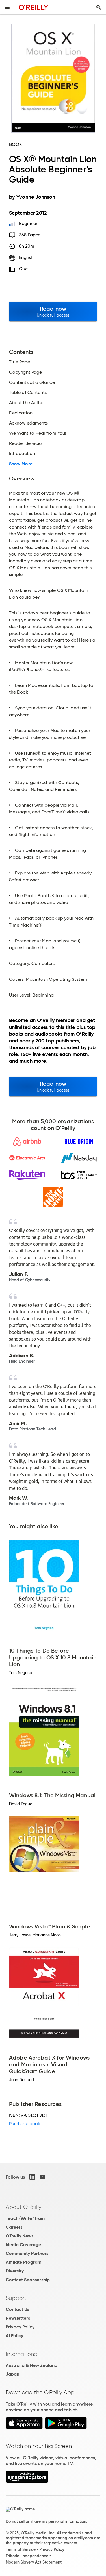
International (22, 2354)
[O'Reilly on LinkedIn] (32, 2177)
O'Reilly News (20, 2236)
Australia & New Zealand (32, 2365)
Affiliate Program (24, 2262)
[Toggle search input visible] (99, 7)
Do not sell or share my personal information (46, 2521)
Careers (14, 2227)
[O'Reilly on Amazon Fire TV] (27, 2481)
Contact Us (17, 2309)
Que (23, 269)
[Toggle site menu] (7, 7)
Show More (21, 464)
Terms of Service (21, 2549)
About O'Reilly (23, 2207)
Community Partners (27, 2253)
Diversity (15, 2271)
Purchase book (25, 2124)
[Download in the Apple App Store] (24, 2428)
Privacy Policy (20, 2327)
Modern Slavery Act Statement (34, 2562)
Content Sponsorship (28, 2280)
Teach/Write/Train (25, 2218)
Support (16, 2298)
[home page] (33, 7)
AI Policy (14, 2336)
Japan (12, 2374)
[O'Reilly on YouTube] (42, 2177)
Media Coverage (23, 2245)
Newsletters (18, 2318)
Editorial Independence (27, 2556)
